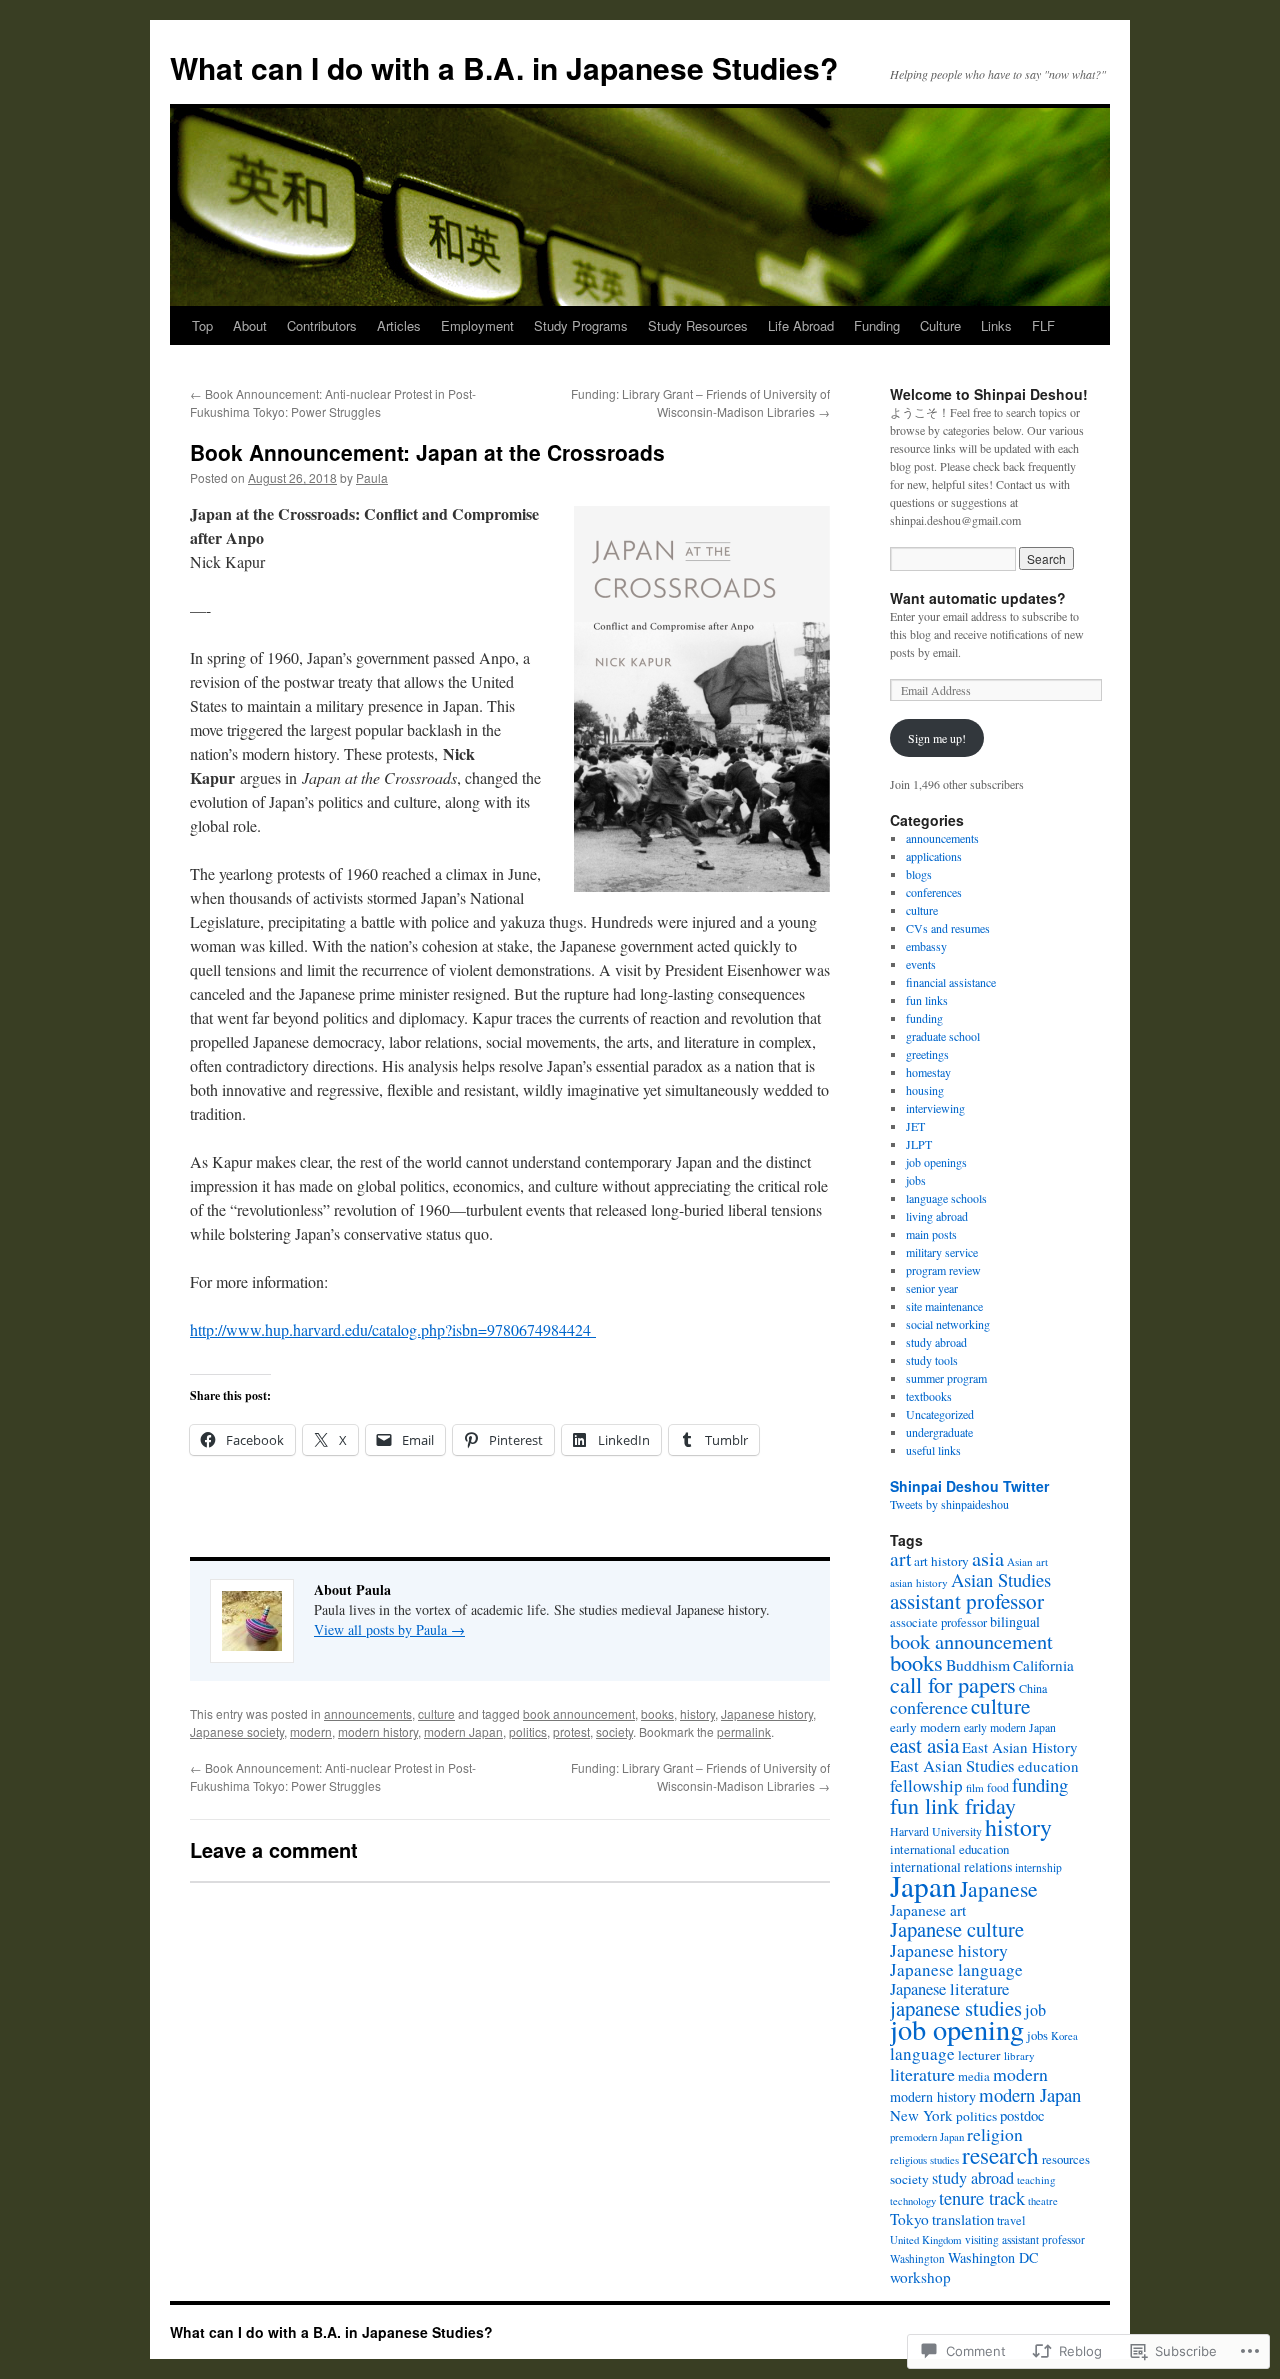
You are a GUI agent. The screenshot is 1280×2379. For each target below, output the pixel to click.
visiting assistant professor (1025, 2239)
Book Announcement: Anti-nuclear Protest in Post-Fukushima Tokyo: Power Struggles (333, 402)
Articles (399, 325)
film (975, 1787)
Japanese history (767, 1713)
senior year (932, 1288)
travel (1011, 2220)
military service (942, 1252)
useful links (933, 1450)
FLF (1043, 325)
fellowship (926, 1785)
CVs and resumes (948, 928)
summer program (946, 1378)
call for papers (953, 1684)
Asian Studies (1001, 1579)
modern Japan (463, 1731)
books (657, 1713)
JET (915, 1126)
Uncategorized (940, 1414)
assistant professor (967, 1601)
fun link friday (953, 1805)
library (1019, 2055)
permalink (744, 1731)
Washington (917, 2258)
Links (996, 325)
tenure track (982, 2198)
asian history (919, 1582)
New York (921, 2115)
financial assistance (951, 982)
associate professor (938, 1622)
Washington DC (993, 2257)
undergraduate (939, 1432)
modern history (378, 1731)
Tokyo (909, 2219)
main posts (931, 1234)
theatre (1043, 2201)
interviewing (935, 1108)
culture (436, 1713)
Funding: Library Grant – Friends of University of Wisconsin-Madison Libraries (700, 402)
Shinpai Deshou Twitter (969, 1486)
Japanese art (928, 1910)
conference (929, 1707)
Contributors (322, 325)
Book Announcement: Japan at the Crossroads (427, 452)
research (1000, 2155)
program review (943, 1270)
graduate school (943, 1036)
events (921, 964)
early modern (925, 1727)
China (1033, 1688)
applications (934, 856)
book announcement (579, 1713)
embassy (926, 946)
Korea (1064, 2036)
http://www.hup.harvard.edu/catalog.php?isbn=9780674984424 (393, 1329)
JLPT (919, 1144)
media (974, 2076)
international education (949, 1849)
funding (924, 1018)
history (697, 1713)
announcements (368, 1713)
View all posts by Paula (389, 1629)
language (922, 2053)
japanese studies (956, 2008)
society (614, 1731)
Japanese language (956, 1969)
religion (995, 2134)
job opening (957, 2029)
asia (988, 1558)
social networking (948, 1324)
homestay (928, 1072)
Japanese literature (949, 1989)
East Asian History (1020, 1747)
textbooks (929, 1396)
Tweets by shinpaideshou (949, 1504)
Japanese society (237, 1731)
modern (311, 1731)
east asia (924, 1745)
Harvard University (936, 1831)
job (1035, 2010)
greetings (927, 1054)
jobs (916, 1180)
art (900, 1558)
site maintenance (944, 1306)
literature (922, 2074)
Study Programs (581, 325)
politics (528, 1731)
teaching (1036, 2179)
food (998, 1787)
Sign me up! (937, 738)
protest (571, 1731)
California (1043, 1665)
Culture (940, 325)
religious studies (924, 2160)
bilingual (1015, 1621)
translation (963, 2219)
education (1048, 1766)
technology (913, 2201)
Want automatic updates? (978, 598)
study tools (932, 1360)
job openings (936, 1162)
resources (1066, 2159)
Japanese (999, 1888)
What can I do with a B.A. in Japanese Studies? (504, 67)
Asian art (1027, 1561)
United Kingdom (926, 2239)
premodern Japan (927, 2136)
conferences (934, 892)
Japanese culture (957, 1929)
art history (941, 1561)
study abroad (936, 1342)
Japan (923, 1885)
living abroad (937, 1216)
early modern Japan (1010, 1727)
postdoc (1022, 2115)
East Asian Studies (952, 1765)
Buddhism (978, 1664)
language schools (946, 1198)
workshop (920, 2277)
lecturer (979, 2055)
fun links (927, 1000)
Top (202, 325)
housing (925, 1090)
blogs (919, 874)
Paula (372, 477)
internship (1038, 1867)
